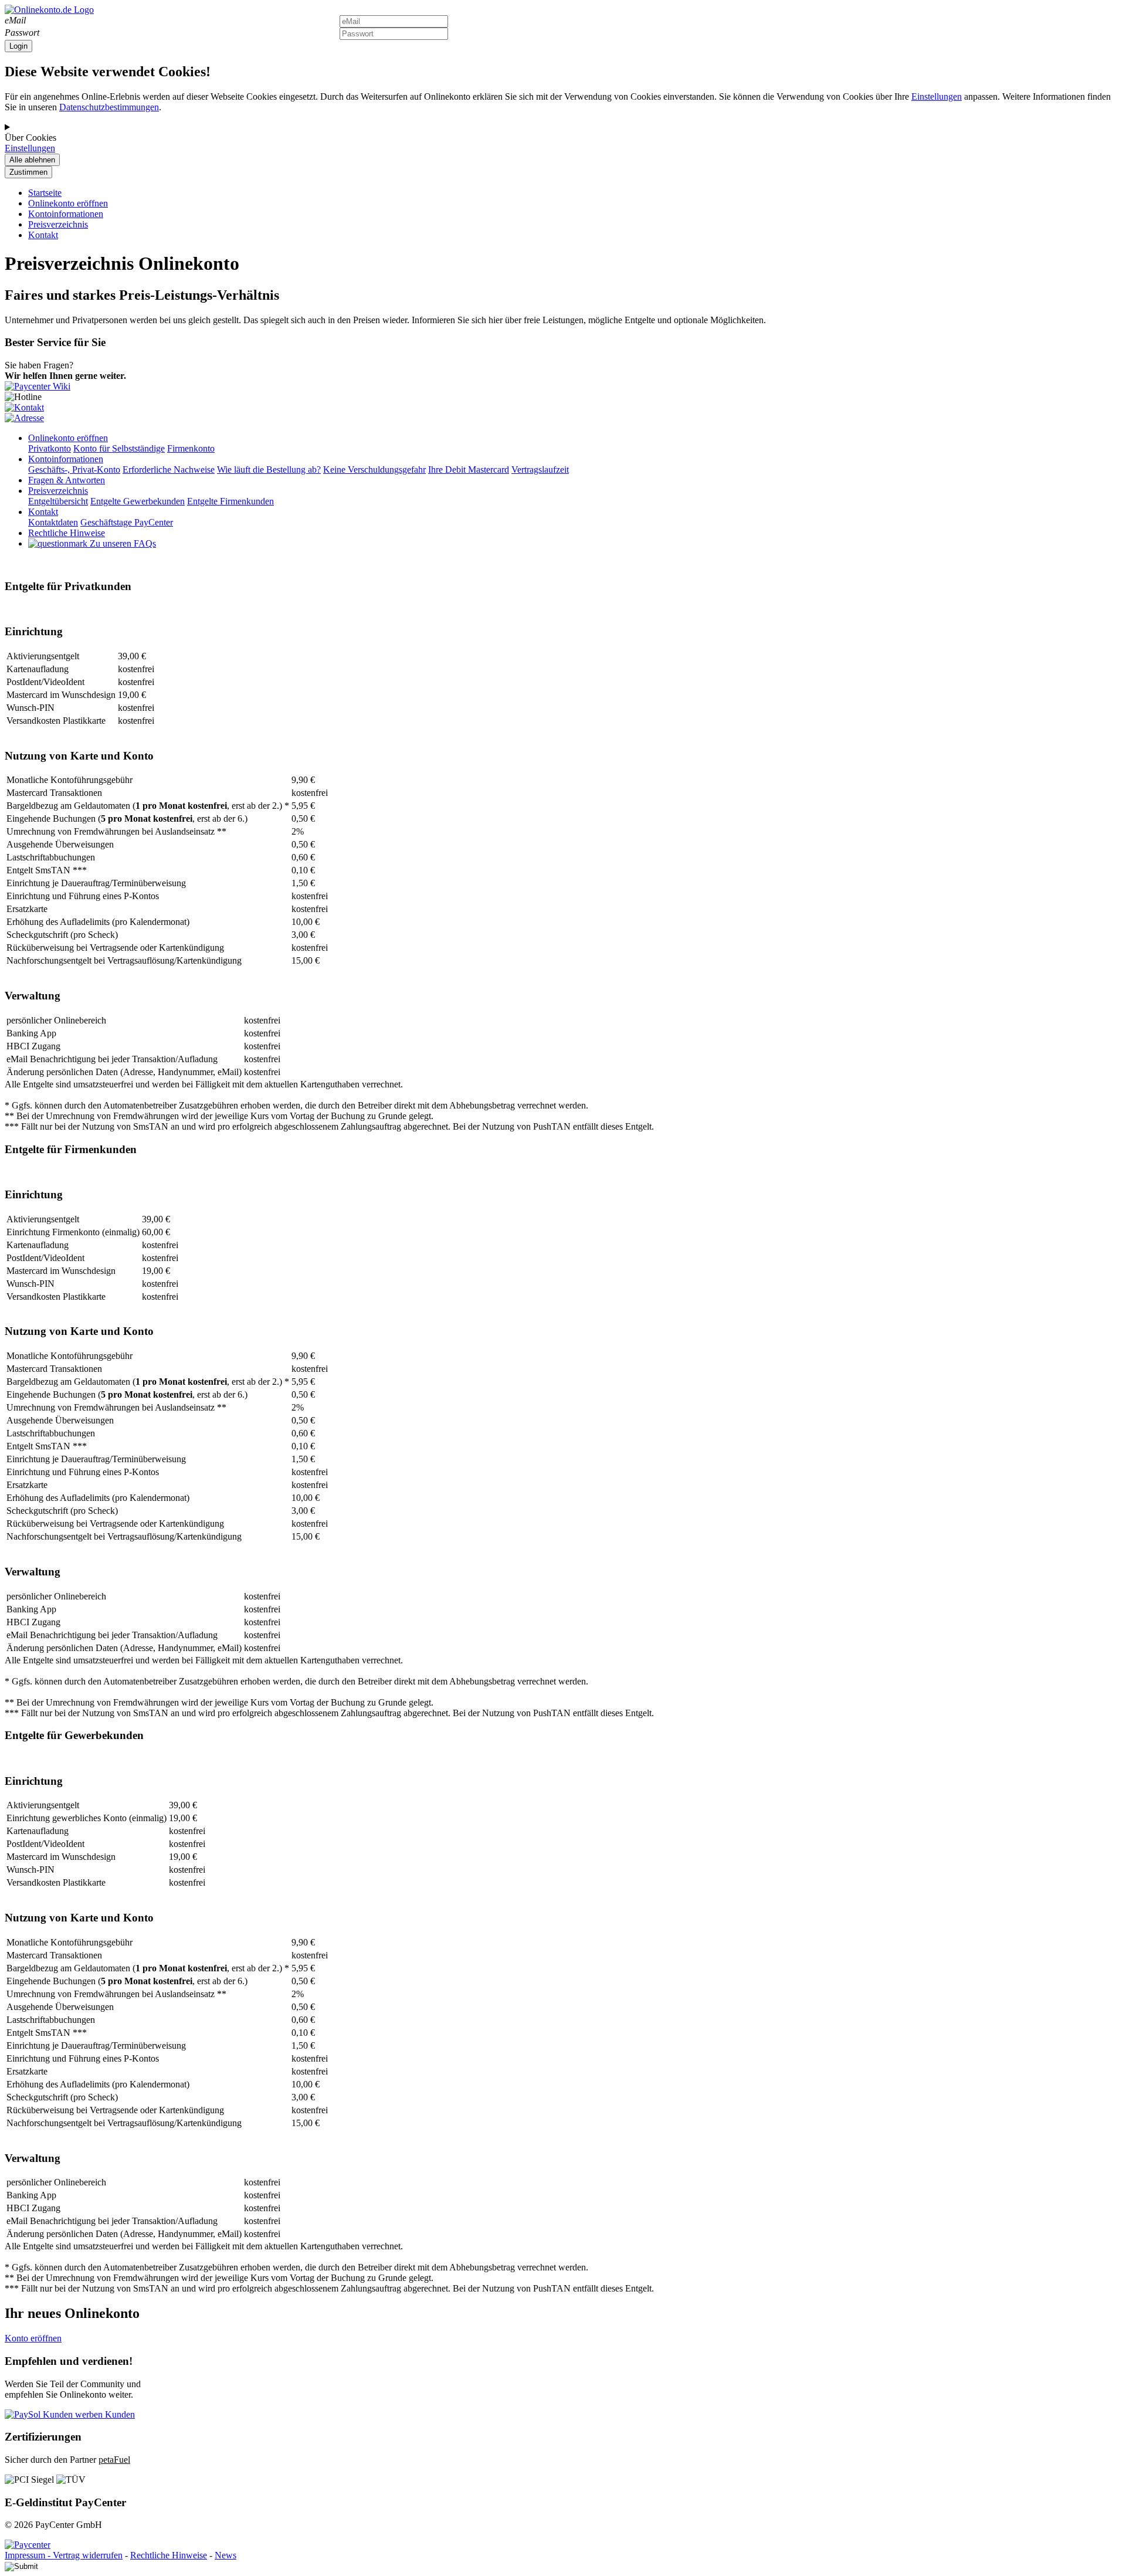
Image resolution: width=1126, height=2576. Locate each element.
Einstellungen (937, 96)
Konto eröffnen (33, 2338)
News (225, 2555)
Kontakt (43, 235)
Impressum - (29, 2555)
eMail (15, 20)
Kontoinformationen (66, 214)
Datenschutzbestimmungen (109, 107)
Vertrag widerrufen (88, 2555)
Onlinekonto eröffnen (68, 203)
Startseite (45, 193)
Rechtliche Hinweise (169, 2555)
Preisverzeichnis (58, 224)
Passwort (22, 33)
